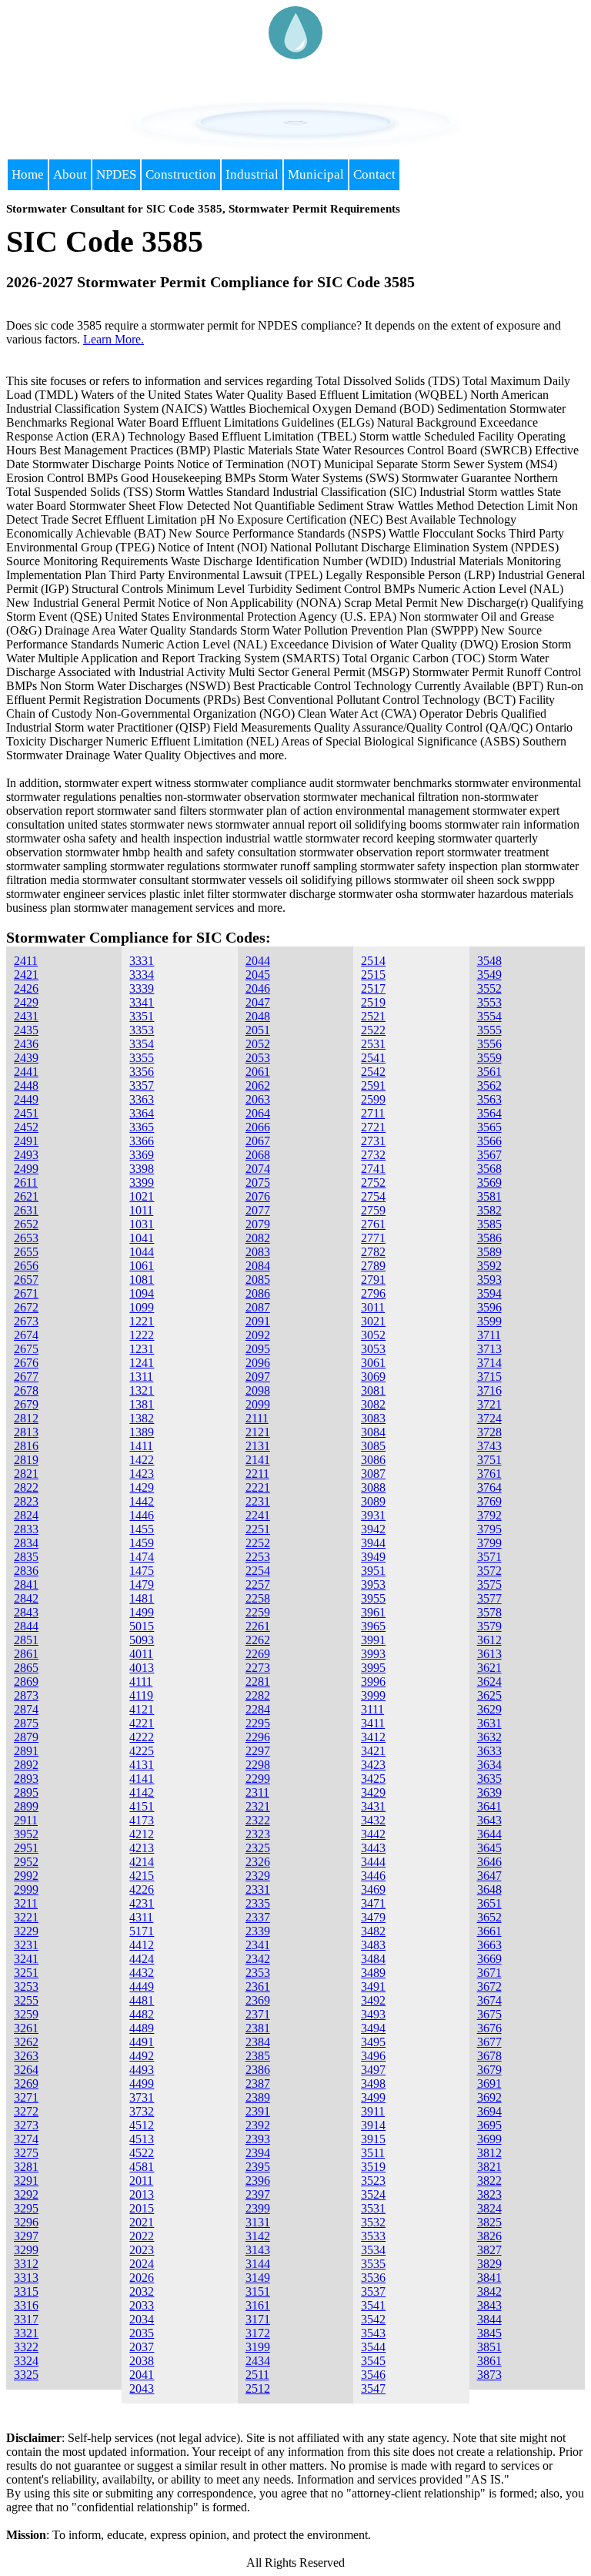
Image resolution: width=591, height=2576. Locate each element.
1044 (142, 1252)
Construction (181, 174)
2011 (141, 2181)
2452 (26, 1127)
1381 (142, 1404)
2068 (258, 1155)
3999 (373, 1695)
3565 (489, 1127)
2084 (258, 1266)
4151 (142, 1806)
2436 (26, 1044)
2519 (373, 1002)
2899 (26, 1806)
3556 (489, 1044)
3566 (489, 1141)
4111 (141, 1682)
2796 (373, 1293)
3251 (26, 1973)
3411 (373, 1723)
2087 (258, 1307)
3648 (489, 1889)
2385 (258, 2056)
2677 (26, 1377)
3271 (26, 2097)
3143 (258, 2250)
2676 (26, 1363)
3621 (489, 1668)
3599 (489, 1321)
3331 (142, 961)
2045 (258, 975)
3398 (142, 1169)
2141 (258, 1460)
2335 (258, 1903)
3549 (489, 975)
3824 (489, 2208)
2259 (258, 1612)
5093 (142, 1640)
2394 (258, 2153)
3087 (373, 1474)
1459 (142, 1543)
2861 (26, 1654)
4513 (142, 2139)
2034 (142, 2319)
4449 (142, 1986)
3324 (26, 2361)
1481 (142, 1598)
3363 (142, 1099)
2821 (26, 1474)
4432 (142, 1973)
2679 (26, 1404)
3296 (26, 2222)
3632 (489, 1737)
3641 (489, 1806)
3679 (489, 2070)
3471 (373, 1903)
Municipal (316, 174)
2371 (258, 2014)
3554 (489, 1016)
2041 (142, 2375)
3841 (489, 2278)
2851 (26, 1640)
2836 (26, 1571)
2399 (258, 2208)
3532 (373, 2222)
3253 (26, 1986)
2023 (142, 2250)
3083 (373, 1418)
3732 (142, 2111)
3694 (489, 2111)
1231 (142, 1349)
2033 (142, 2305)
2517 (373, 988)
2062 (258, 1085)
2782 (373, 1252)
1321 (142, 1390)
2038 (142, 2361)
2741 (373, 1169)
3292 (26, 2194)
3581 (489, 1196)
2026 (142, 2278)
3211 (26, 1903)
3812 (489, 2153)
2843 (26, 1612)
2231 (258, 1501)
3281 (26, 2167)
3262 (26, 2042)
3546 (373, 2375)
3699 (489, 2139)
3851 (489, 2347)
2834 (26, 1543)
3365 (142, 1127)
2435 (26, 1030)
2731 (373, 1141)
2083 (258, 1252)
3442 (373, 1834)
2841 (26, 1584)
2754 (373, 1196)
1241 (142, 1363)
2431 (26, 1016)
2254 (258, 1571)
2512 (258, 2388)
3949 (373, 1557)
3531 (373, 2208)
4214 (142, 1862)
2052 (258, 1044)
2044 (258, 961)
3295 (26, 2208)
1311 (141, 1377)
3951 (373, 1571)
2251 (258, 1529)
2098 (258, 1390)
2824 (26, 1515)
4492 (142, 2056)
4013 (142, 1668)
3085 (373, 1446)
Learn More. (114, 339)
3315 (26, 2291)
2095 (258, 1349)
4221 (142, 1723)
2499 (26, 1169)
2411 (26, 961)
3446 (373, 1876)
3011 (373, 1307)
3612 (489, 1640)
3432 (373, 1820)
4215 (142, 1876)
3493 (373, 2014)
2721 (373, 1127)
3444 (373, 1862)
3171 (258, 2319)
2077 (258, 1210)
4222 (142, 1737)
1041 (142, 1238)
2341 (258, 1945)
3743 (489, 1446)
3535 (373, 2264)
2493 (26, 1155)
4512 (142, 2125)
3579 (489, 1626)
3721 (489, 1404)
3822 (489, 2181)
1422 (142, 1460)
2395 (258, 2167)
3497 (373, 2070)
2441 (26, 1072)
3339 (142, 988)
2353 (258, 1973)
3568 (489, 1169)
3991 (373, 1640)
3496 (373, 2056)
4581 (142, 2167)
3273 (26, 2125)
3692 (489, 2097)
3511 (373, 2153)
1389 (142, 1432)
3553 (489, 1002)
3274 (26, 2139)
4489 (142, 2028)
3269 (26, 2084)
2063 (258, 1099)
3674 (489, 2000)
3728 (489, 1432)
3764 (489, 1487)
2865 (26, 1668)
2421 (26, 975)
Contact (374, 174)
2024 (142, 2264)
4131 (142, 1765)
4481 (142, 2000)
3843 (489, 2305)
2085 (258, 1280)
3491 (373, 1986)
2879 (26, 1737)
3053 (373, 1349)
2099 (258, 1404)
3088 (373, 1487)
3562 (489, 1085)
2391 (258, 2111)
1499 (142, 1612)
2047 (258, 1002)
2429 (26, 1002)
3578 (489, 1612)
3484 (373, 1959)
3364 (142, 1113)
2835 (26, 1557)
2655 (26, 1252)
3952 (26, 1834)
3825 (489, 2222)
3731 (142, 2097)
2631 (26, 1210)
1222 (142, 1335)
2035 (142, 2333)
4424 (142, 1959)
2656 (26, 1266)
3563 (489, 1099)
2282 (258, 1695)
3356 (142, 1072)
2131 (258, 1446)
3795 (489, 1529)
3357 (142, 1085)
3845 (489, 2333)
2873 (26, 1695)
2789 (373, 1266)
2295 (258, 1723)
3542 (373, 2319)
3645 (489, 1848)
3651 (489, 1903)
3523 (373, 2181)
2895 (26, 1792)
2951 (26, 1848)
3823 (489, 2194)
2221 (258, 1487)
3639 (489, 1792)
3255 (26, 2000)
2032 (142, 2291)
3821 (489, 2167)
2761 (373, 1224)
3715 (489, 1377)
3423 (373, 1765)
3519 (373, 2167)
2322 (258, 1820)
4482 (142, 2014)
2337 (258, 1917)
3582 (489, 1210)
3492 (373, 2000)
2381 (258, 2028)
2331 (258, 1889)
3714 (489, 1363)
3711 (489, 1335)
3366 (142, 1141)
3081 (373, 1390)
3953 (373, 1584)
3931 (373, 1515)
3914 (373, 2125)
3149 (258, 2278)
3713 (489, 1349)
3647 (489, 1876)
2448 (26, 1085)
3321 (26, 2333)
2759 (373, 1210)
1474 (142, 1557)
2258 (258, 1598)
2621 (26, 1196)
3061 (373, 1363)
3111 (372, 1709)
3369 (142, 1155)
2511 (257, 2375)
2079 (258, 1224)
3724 (489, 1418)
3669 (489, 1959)
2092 (258, 1335)
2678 (26, 1390)
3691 (489, 2084)
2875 (26, 1723)
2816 (26, 1446)
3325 (26, 2375)
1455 (142, 1529)
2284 (258, 1709)
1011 (141, 1210)
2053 (258, 1058)
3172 (258, 2333)
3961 (373, 1612)
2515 (373, 975)
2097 (258, 1377)
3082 (373, 1404)
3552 (489, 988)
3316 (26, 2305)
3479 (373, 1917)
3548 (489, 961)
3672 (489, 1986)
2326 (258, 1862)
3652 (489, 1917)
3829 (489, 2264)
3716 (489, 1390)
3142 (258, 2236)
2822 (26, 1487)
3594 (489, 1293)
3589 (489, 1252)
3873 (489, 2375)
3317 (26, 2319)
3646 (489, 1862)
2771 (373, 1238)
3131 (258, 2222)
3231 (26, 1945)
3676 (489, 2028)
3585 (489, 1224)
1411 (141, 1446)
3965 (373, 1626)
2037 (142, 2347)
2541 (373, 1058)
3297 (26, 2236)
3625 (489, 1695)
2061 (258, 1072)
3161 (258, 2305)
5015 (142, 1626)
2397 (258, 2194)
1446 (142, 1515)
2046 (258, 988)
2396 (258, 2181)
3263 (26, 2056)
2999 (26, 1889)
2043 (142, 2388)
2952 (26, 1862)
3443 (373, 1848)
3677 (489, 2042)
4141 (142, 1779)
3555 (489, 1030)
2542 (373, 1072)
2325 (258, 1848)
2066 (258, 1127)
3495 (373, 2042)
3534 (373, 2250)
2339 (258, 1931)
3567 (489, 1155)
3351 (142, 1016)
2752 (373, 1182)
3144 (258, 2264)
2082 (258, 1238)
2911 (26, 1820)
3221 (26, 1917)
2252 (258, 1543)
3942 (373, 1529)
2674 (26, 1335)
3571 (489, 1557)
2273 (258, 1668)
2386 (258, 2070)
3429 (373, 1792)
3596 (489, 1307)
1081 (142, 1280)
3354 (142, 1044)
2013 (142, 2194)
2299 (258, 1779)
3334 (142, 975)
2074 (258, 1169)
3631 (489, 1723)
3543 (373, 2333)
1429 (142, 1487)
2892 (26, 1765)
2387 (258, 2084)
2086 (258, 1293)
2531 (373, 1044)
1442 (142, 1501)
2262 (258, 1640)
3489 (373, 1973)
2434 (258, 2361)
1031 (142, 1224)
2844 (26, 1626)
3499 (373, 2097)
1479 (142, 1584)
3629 (489, 1709)
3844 (489, 2319)
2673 (26, 1321)
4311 (141, 1917)
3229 (26, 1931)
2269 (258, 1654)
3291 (26, 2181)
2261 (258, 1626)
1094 (142, 1293)
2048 (258, 1016)
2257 (258, 1584)
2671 (26, 1293)
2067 (258, 1141)
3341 (142, 1002)
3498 (373, 2084)
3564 (489, 1113)
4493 (142, 2070)
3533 (373, 2236)
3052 (373, 1335)
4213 (142, 1848)
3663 (489, 1945)
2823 (26, 1501)
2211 (257, 1474)
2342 (258, 1959)
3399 (142, 1182)
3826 (489, 2236)
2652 (26, 1224)
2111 (257, 1418)
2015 (142, 2208)
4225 (142, 1751)
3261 (26, 2028)
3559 (489, 1058)
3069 (373, 1377)
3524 (373, 2194)
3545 (373, 2361)
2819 (26, 1460)
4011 (141, 1654)
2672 (26, 1307)
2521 (373, 1016)
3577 (489, 1598)
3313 (26, 2278)
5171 (142, 1931)
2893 (26, 1779)
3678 (489, 2056)
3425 (373, 1779)
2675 (26, 1349)
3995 (373, 1668)
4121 (142, 1709)
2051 (258, 1030)
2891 (26, 1751)
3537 (373, 2291)
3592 (489, 1266)
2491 (26, 1141)
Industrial (252, 174)
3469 (373, 1889)
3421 (373, 1751)
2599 (373, 1099)
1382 (142, 1418)
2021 (142, 2222)
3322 (26, 2347)
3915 (373, 2139)
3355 (142, 1058)
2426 (26, 988)
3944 (373, 1543)
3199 (258, 2347)
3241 (26, 1959)
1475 (142, 1571)
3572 (489, 1571)
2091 (258, 1321)
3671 (489, 1973)
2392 (258, 2125)
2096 (258, 1363)
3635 (489, 1779)
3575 (489, 1584)
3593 (489, 1280)
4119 (141, 1695)
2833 (26, 1529)
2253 (258, 1557)
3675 (489, 2014)
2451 (26, 1113)
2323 (258, 1834)
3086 (373, 1460)
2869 (26, 1682)
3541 (373, 2305)
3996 (373, 1682)
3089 (373, 1501)
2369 (258, 2000)
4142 (142, 1792)
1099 (142, 1307)
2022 (142, 2236)
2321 (258, 1806)
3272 (26, 2111)
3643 (489, 1820)
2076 (258, 1196)
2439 (26, 1058)
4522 (142, 2153)
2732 (373, 1155)
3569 (489, 1182)
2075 (258, 1182)
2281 (258, 1682)
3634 (489, 1765)
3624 (489, 1682)
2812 (26, 1418)
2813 (26, 1432)
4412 (142, 1945)
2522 (373, 1030)
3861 (489, 2361)
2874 (26, 1709)
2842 (26, 1598)
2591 (373, 1085)
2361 (258, 1986)
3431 (373, 1806)
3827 (489, 2250)
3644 (489, 1834)
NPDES (116, 174)
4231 (142, 1903)
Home (28, 174)
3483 (373, 1945)
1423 (142, 1474)
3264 (26, 2070)
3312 (26, 2264)
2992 (26, 1876)
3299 (26, 2250)
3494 (373, 2028)
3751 (489, 1460)
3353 (142, 1030)
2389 (258, 2097)
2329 (258, 1876)
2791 (373, 1280)
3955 (373, 1598)
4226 (142, 1889)
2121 (258, 1432)
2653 (26, 1238)
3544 (373, 2347)
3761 (489, 1474)
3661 (489, 1931)
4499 (142, 2084)
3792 (489, 1515)
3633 (489, 1751)
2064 (258, 1113)
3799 (489, 1543)
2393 (258, 2139)
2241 (258, 1515)
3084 (373, 1432)
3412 (373, 1737)
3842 (489, 2291)
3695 (489, 2125)
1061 (142, 1266)
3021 (373, 1321)
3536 (373, 2278)
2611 (26, 1182)
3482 (373, 1931)
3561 (489, 1072)
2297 (258, 1751)
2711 (373, 1113)
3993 (373, 1654)
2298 (258, 1765)
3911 (373, 2111)
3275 (26, 2153)
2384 (258, 2042)
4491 (142, 2042)
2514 (373, 961)
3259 (26, 2014)
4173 (142, 1820)
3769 (489, 1501)
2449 (26, 1099)
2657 (26, 1280)
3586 (489, 1238)
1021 (142, 1196)
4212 (142, 1834)
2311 (257, 1792)
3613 (489, 1654)
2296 (258, 1737)
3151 (258, 2291)
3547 (373, 2388)
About (70, 174)
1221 (142, 1321)
